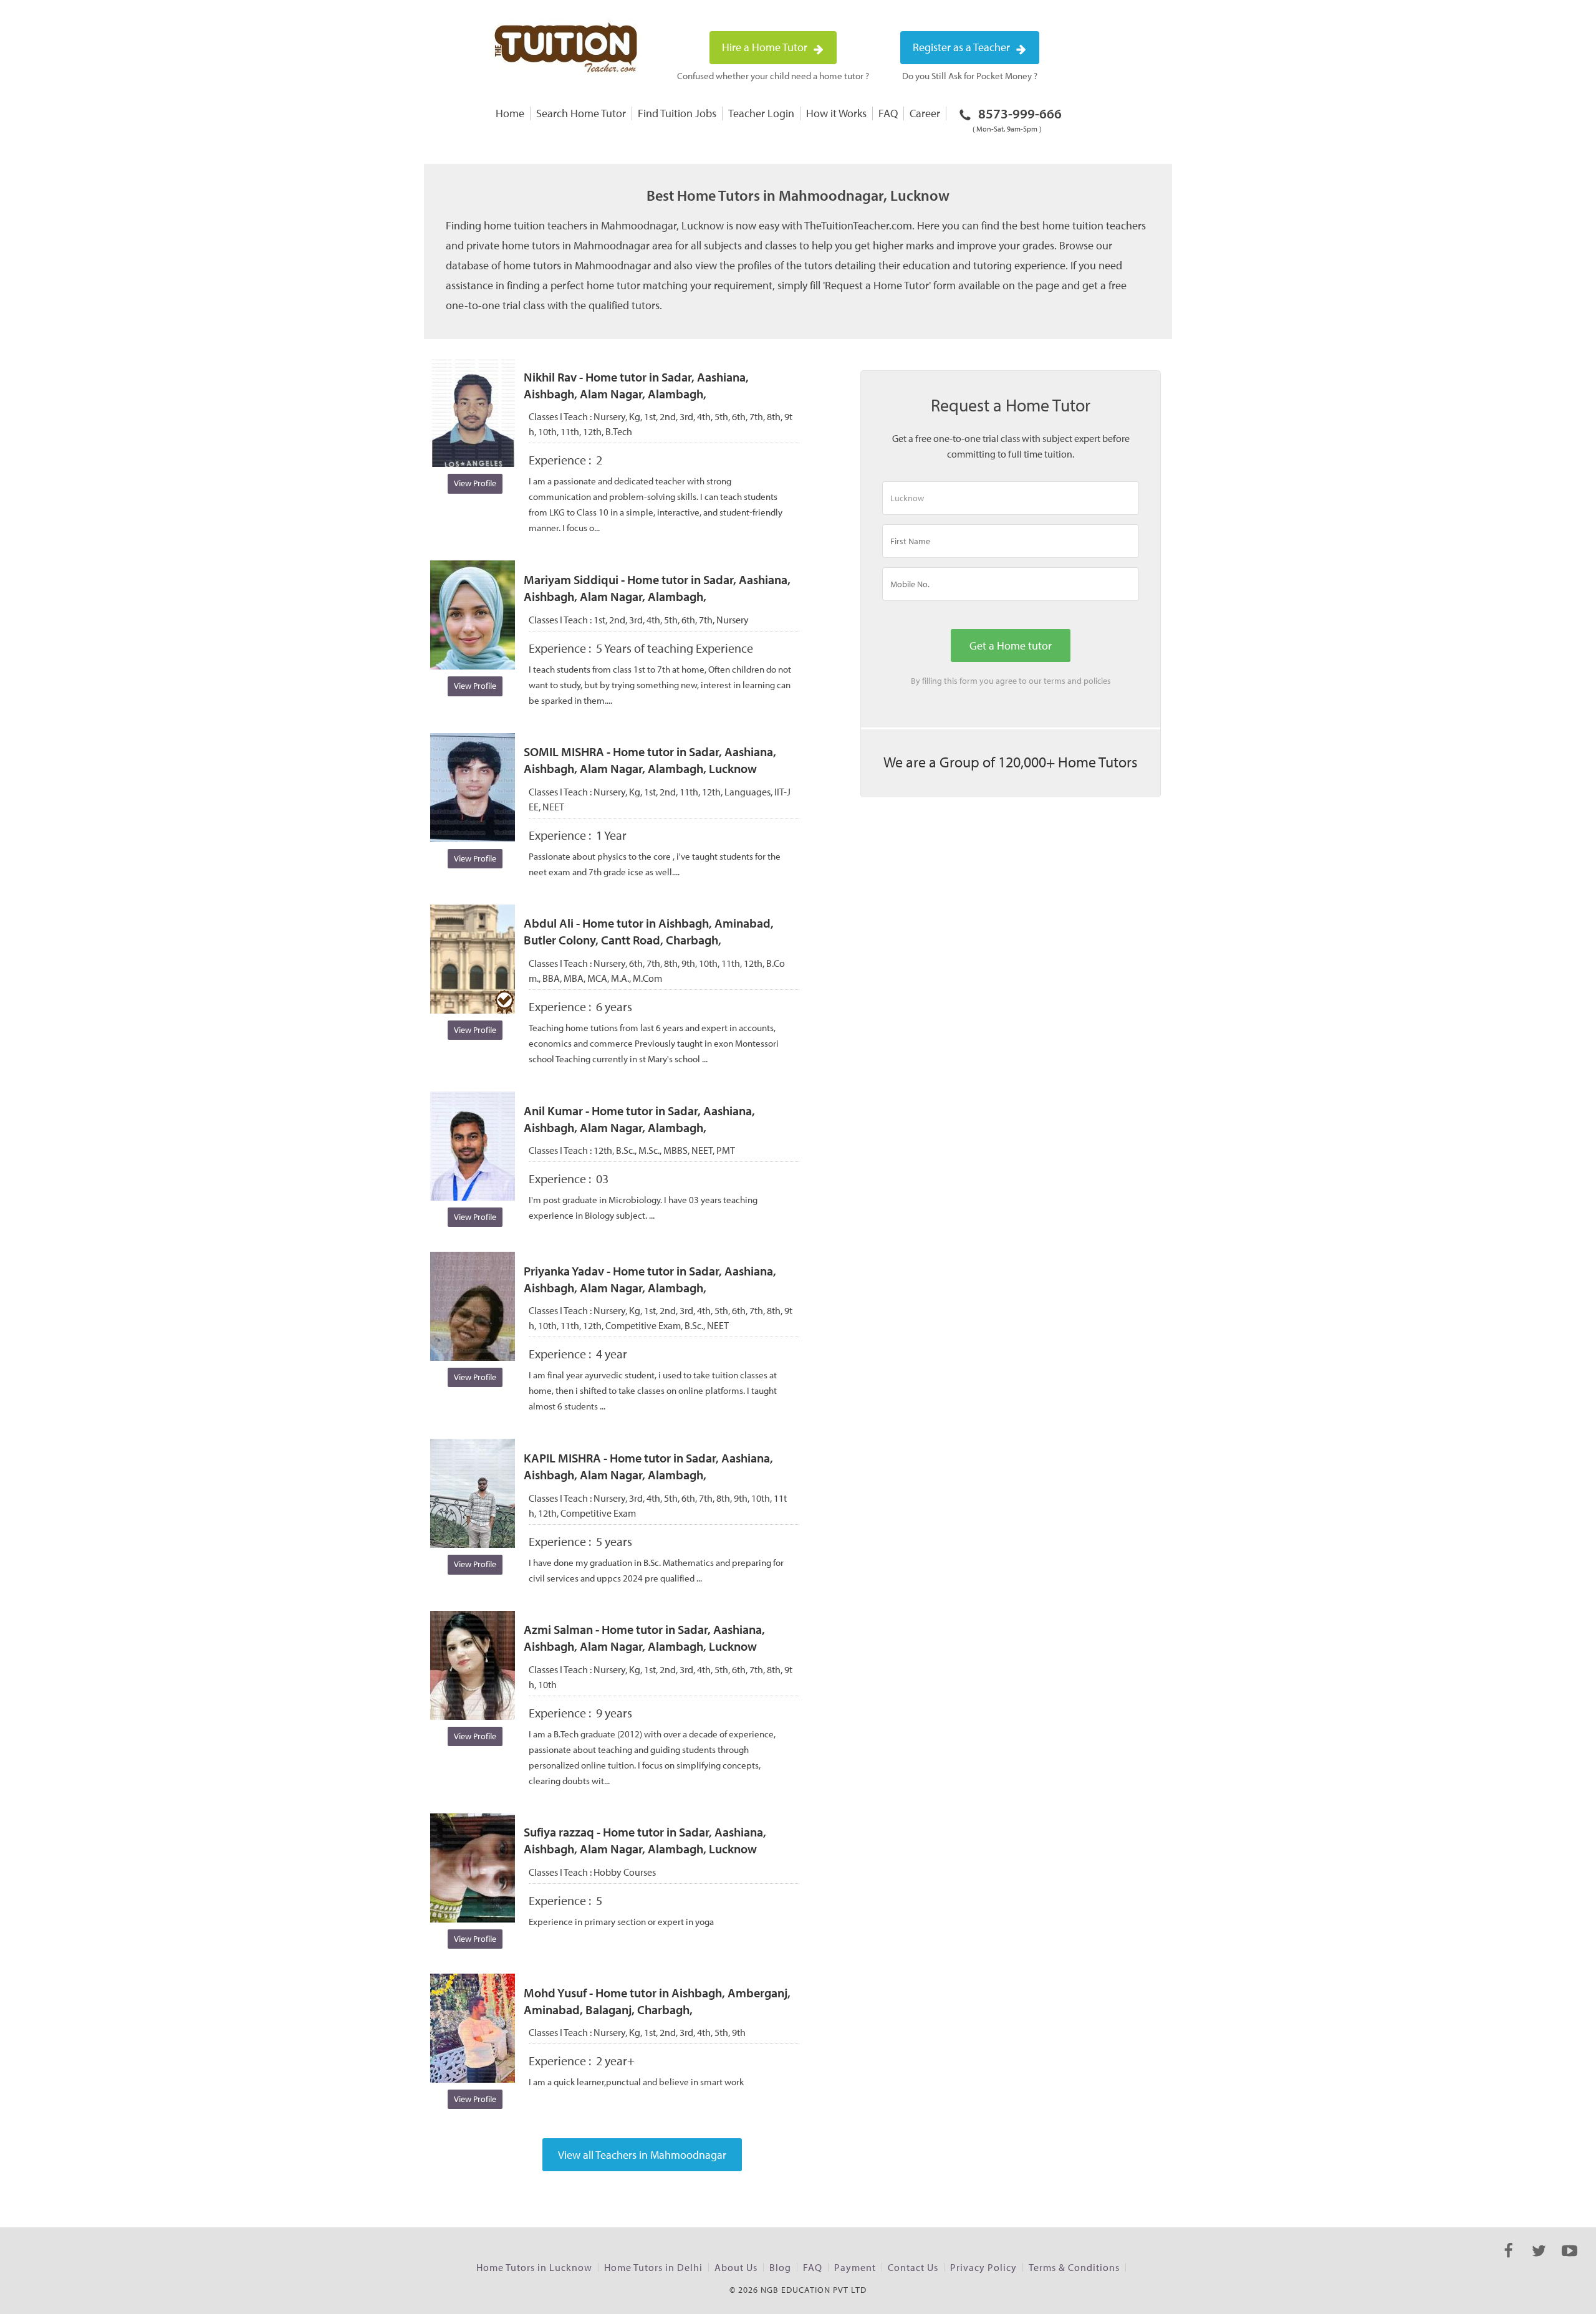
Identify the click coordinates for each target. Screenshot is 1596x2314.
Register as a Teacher (963, 47)
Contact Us (913, 2267)
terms (1055, 681)
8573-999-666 (1017, 119)
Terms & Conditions (1074, 2267)
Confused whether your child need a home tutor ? (773, 76)
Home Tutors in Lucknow (534, 2267)
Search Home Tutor (581, 113)
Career (925, 113)
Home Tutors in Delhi (653, 2267)
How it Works (836, 113)
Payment (855, 2267)
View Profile (475, 483)
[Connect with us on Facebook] (1508, 2262)
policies (1097, 681)
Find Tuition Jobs (677, 113)
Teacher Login (761, 113)
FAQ (888, 113)
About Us (736, 2267)
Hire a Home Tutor (766, 47)
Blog (780, 2267)
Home (510, 113)
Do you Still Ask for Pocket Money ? (970, 76)
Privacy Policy (983, 2267)
